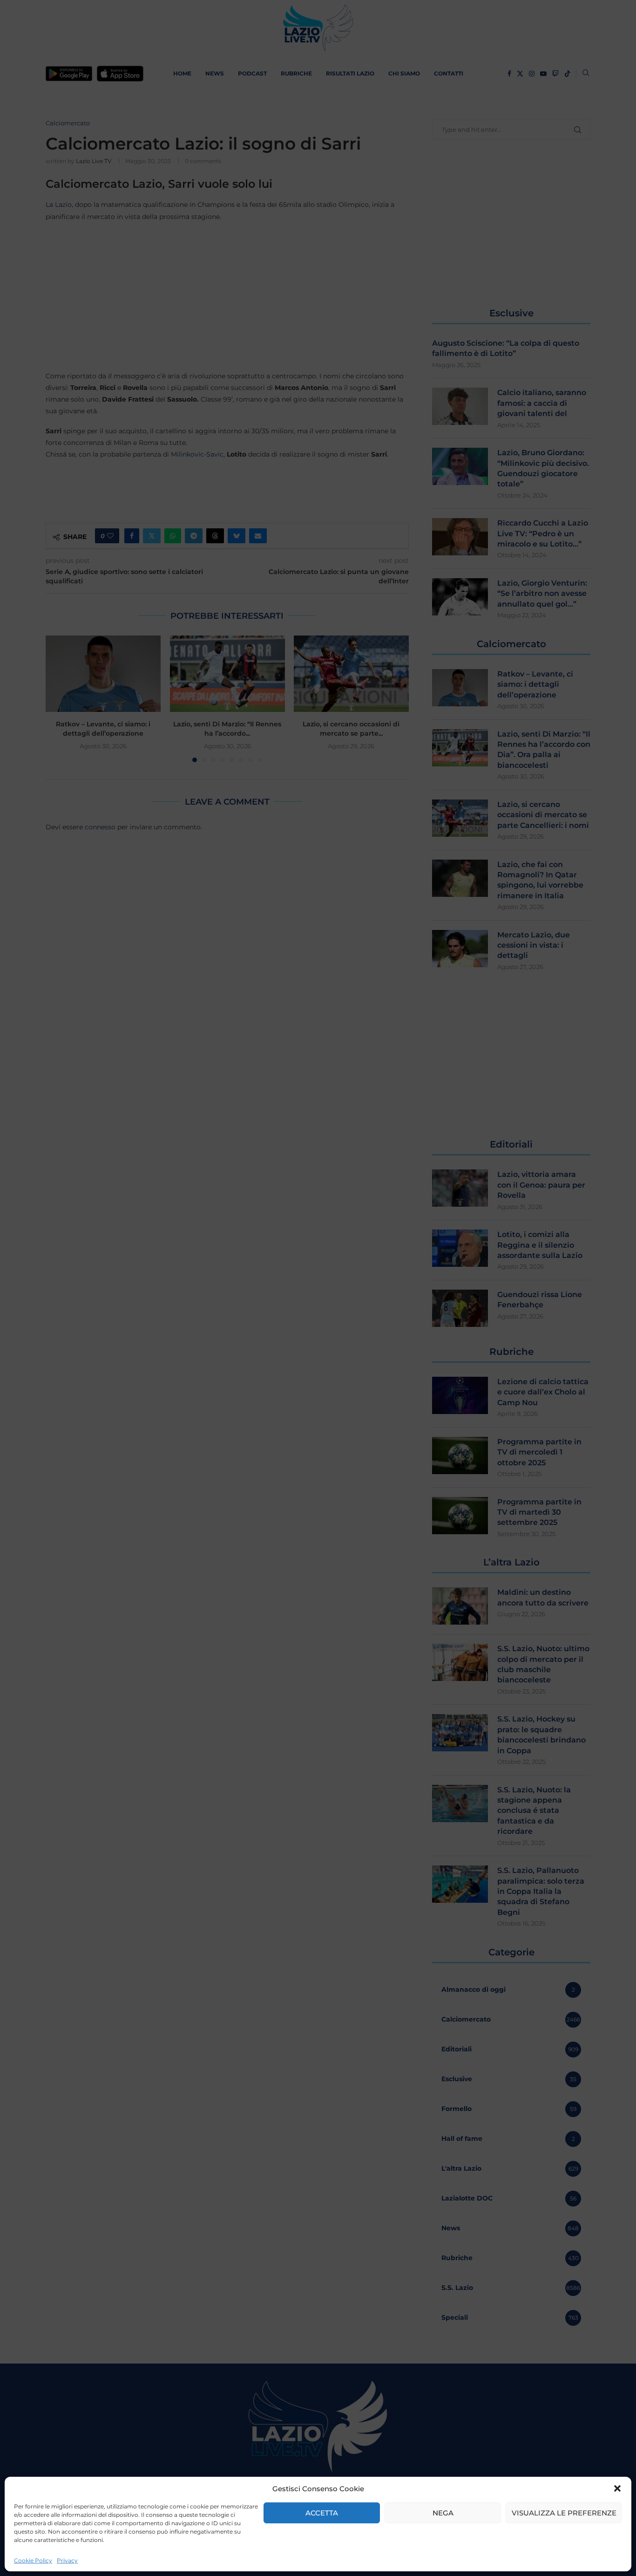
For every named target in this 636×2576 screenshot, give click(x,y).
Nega (443, 2513)
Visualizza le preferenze (564, 2513)
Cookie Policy (33, 2560)
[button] (617, 2488)
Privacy (67, 2560)
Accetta (322, 2513)
